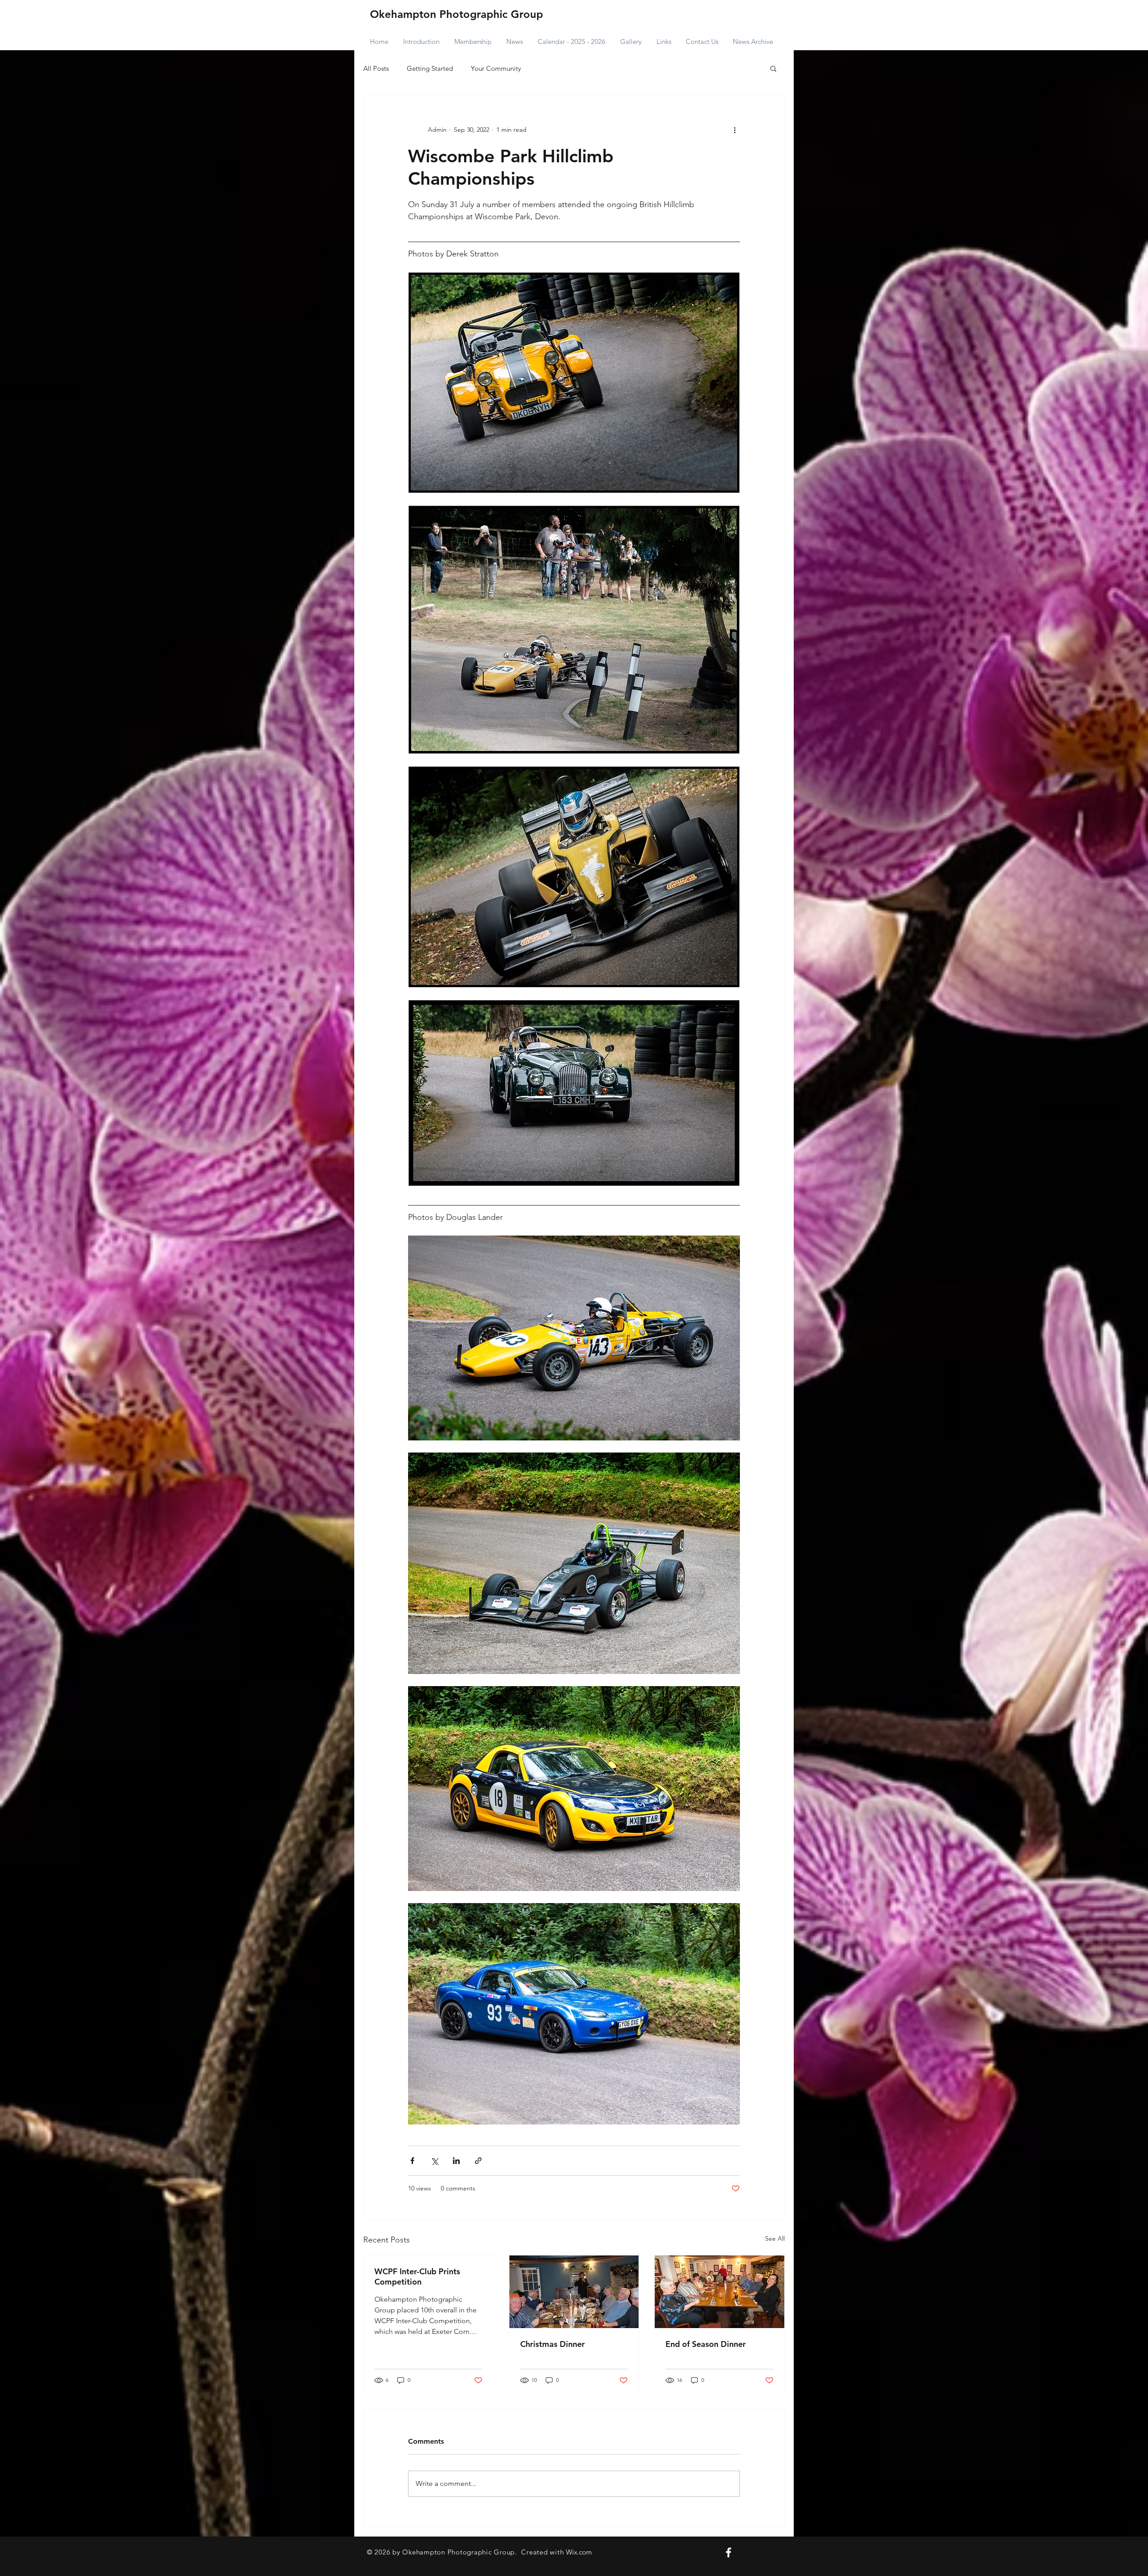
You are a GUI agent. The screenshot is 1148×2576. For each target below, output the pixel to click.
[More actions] (735, 130)
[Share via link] (478, 2161)
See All (775, 2238)
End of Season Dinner (706, 2344)
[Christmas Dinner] (574, 2292)
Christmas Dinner (552, 2344)
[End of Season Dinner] (720, 2292)
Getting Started (430, 68)
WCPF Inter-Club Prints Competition (417, 2277)
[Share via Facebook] (412, 2161)
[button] (773, 68)
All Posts (376, 68)
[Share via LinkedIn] (456, 2161)
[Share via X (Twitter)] (434, 2161)
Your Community (496, 68)
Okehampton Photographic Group (457, 14)
